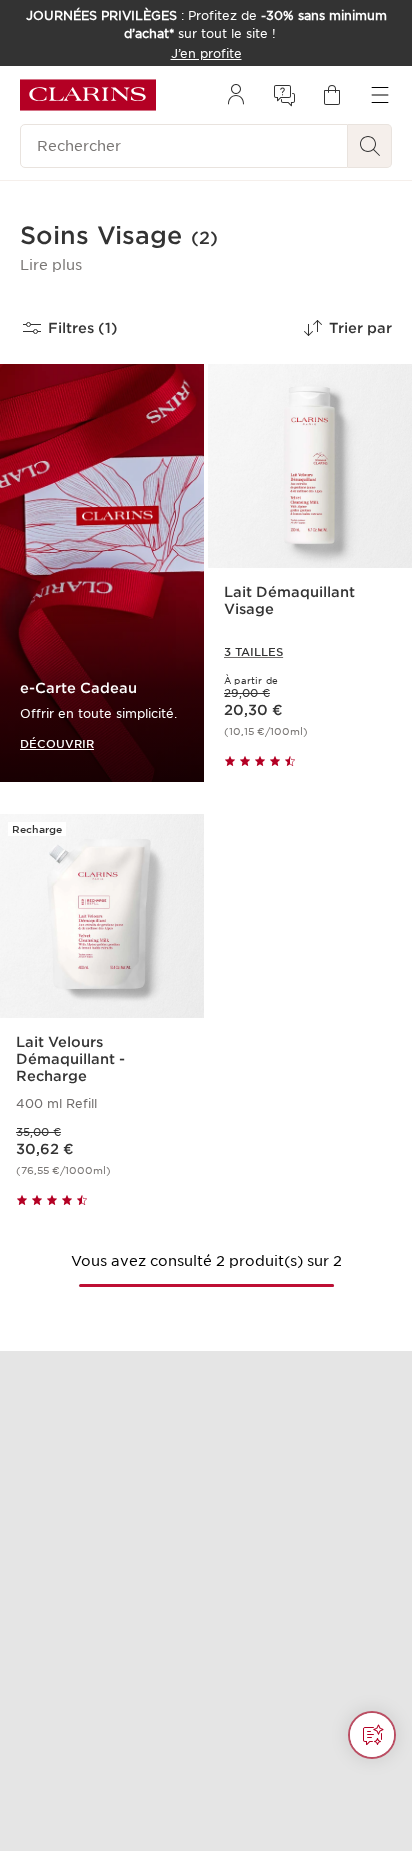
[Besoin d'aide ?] (372, 1735)
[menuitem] (236, 95)
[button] (51, 265)
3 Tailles (253, 652)
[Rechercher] (370, 146)
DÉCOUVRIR (57, 743)
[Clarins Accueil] (88, 95)
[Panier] (332, 95)
